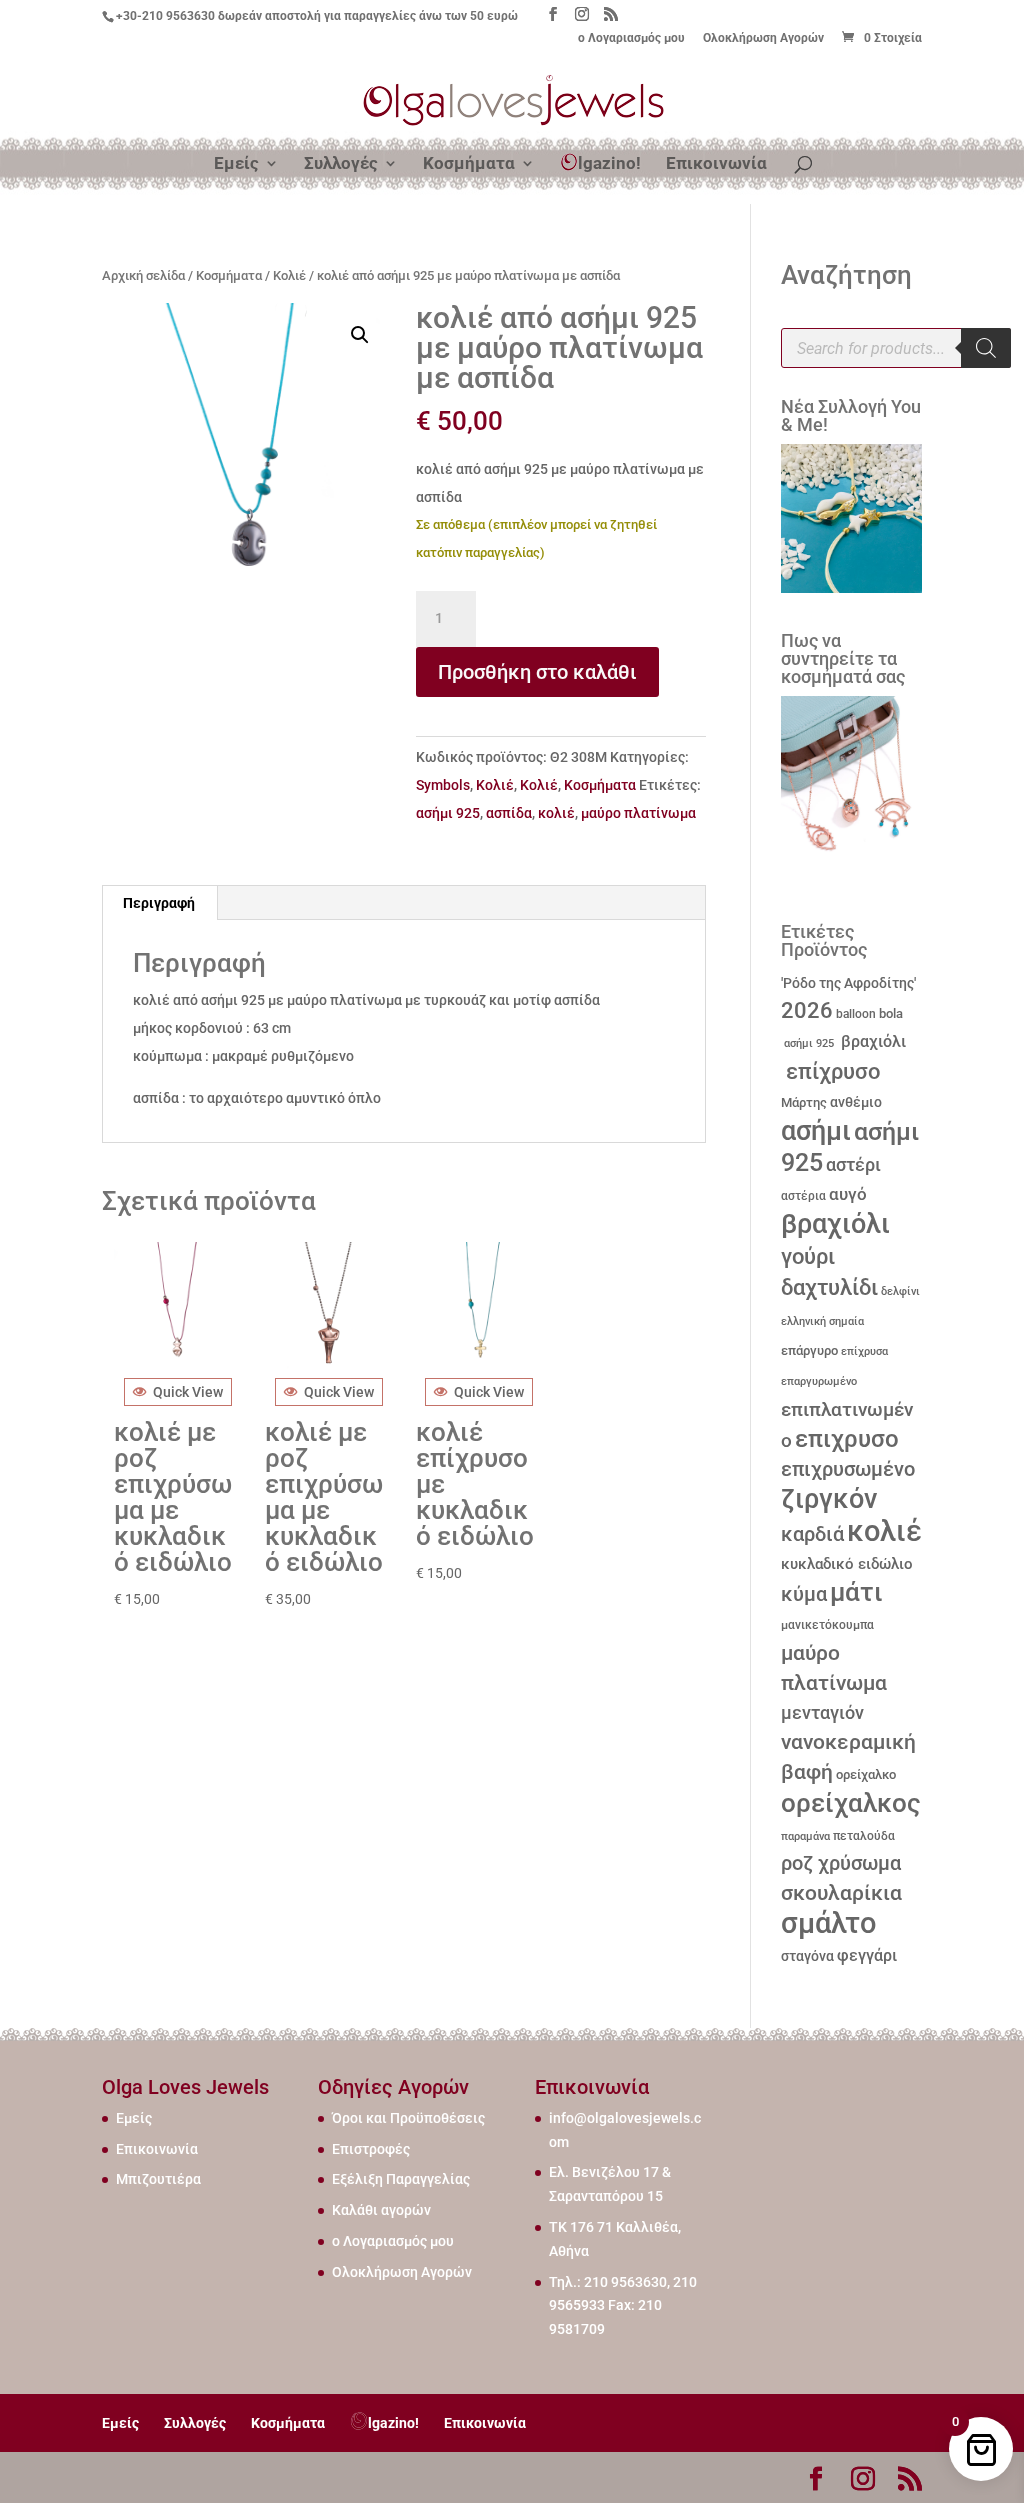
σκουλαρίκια (841, 1893)
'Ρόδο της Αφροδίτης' (848, 983)
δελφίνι (900, 1291)
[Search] (986, 348)
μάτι (856, 1592)
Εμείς (236, 164)
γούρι (808, 1256)
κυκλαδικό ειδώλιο (847, 1564)
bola (891, 1013)
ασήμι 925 (448, 813)
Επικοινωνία (716, 164)
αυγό (848, 1194)
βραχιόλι (871, 1041)
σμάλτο (828, 1923)
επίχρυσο (830, 1071)
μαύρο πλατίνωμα (638, 813)
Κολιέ (289, 275)
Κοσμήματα (469, 164)
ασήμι (816, 1131)
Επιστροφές (371, 2149)
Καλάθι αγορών (381, 2210)
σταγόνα (807, 1956)
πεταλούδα (864, 1836)
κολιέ (556, 813)
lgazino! (609, 163)
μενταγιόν (822, 1712)
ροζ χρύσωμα (841, 1863)
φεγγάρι (867, 1955)
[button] (360, 335)
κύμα (804, 1594)
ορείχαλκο (866, 1774)
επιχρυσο (847, 1439)
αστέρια (803, 1196)
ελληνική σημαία (822, 1321)
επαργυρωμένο (819, 1381)
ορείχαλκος (851, 1803)
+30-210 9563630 (165, 16)
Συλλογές (341, 164)
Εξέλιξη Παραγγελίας (401, 2179)
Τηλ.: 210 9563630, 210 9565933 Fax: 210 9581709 (623, 2306)
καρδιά (812, 1534)
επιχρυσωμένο (848, 1469)
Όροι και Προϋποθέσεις (408, 2118)
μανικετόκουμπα (827, 1625)
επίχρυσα (864, 1351)
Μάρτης (804, 1102)
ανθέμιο (856, 1102)
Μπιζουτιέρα (158, 2179)
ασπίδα (509, 813)
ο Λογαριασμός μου (631, 38)
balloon (856, 1014)
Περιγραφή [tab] (159, 903)
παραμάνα (805, 1836)
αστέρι (853, 1164)
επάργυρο (809, 1350)
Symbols (443, 785)
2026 (807, 1010)
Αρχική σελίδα (143, 275)
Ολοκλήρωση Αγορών (763, 38)
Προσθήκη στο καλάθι (537, 672)
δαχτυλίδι (829, 1287)
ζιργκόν (829, 1499)
